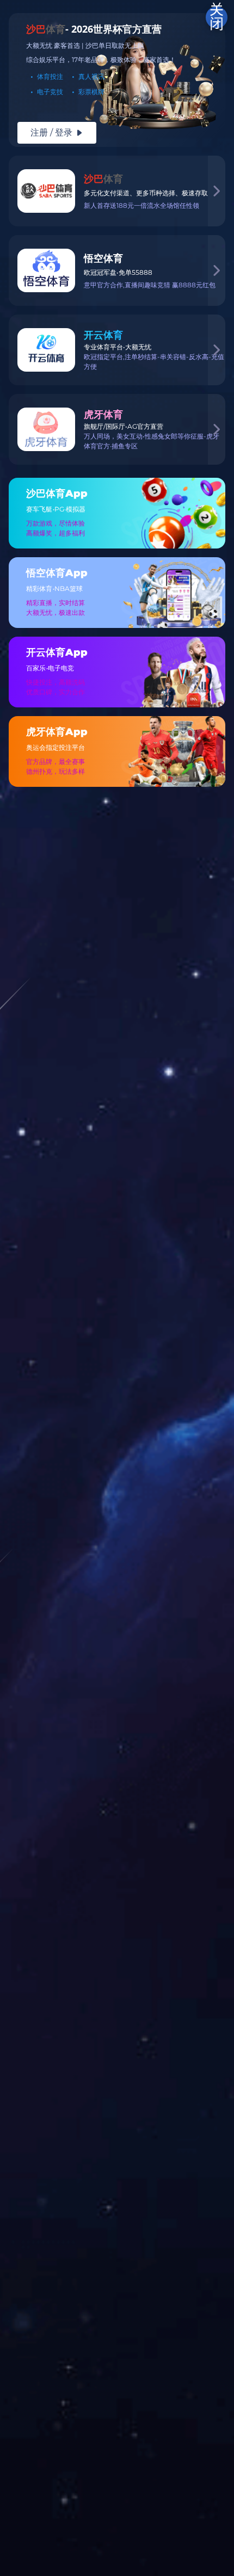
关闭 (217, 17)
